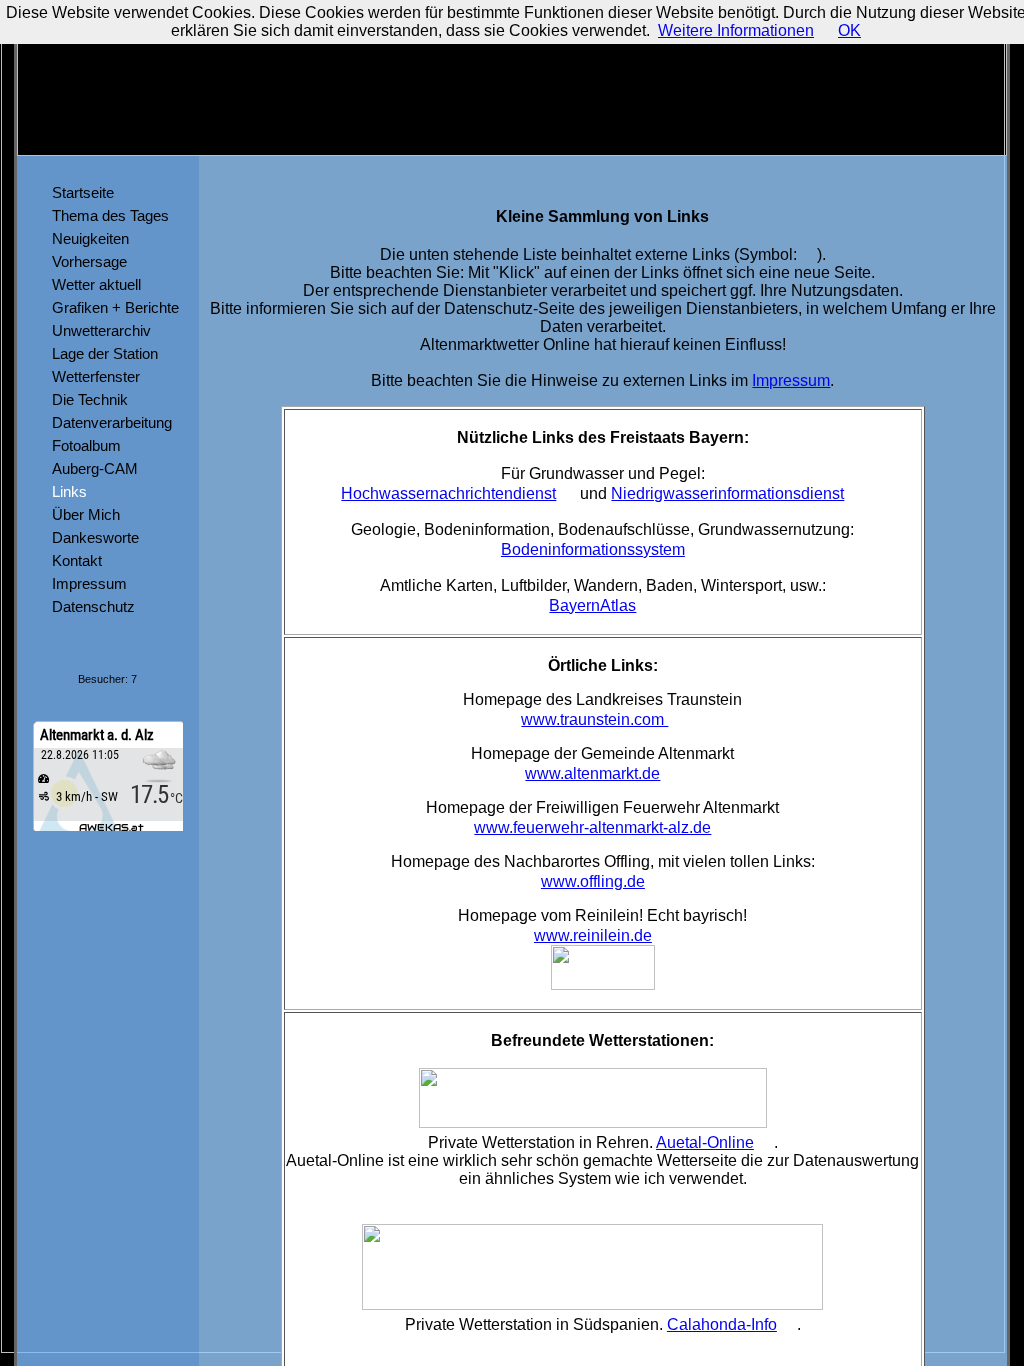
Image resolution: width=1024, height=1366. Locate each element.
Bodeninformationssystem (593, 549)
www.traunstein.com (594, 719)
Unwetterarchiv (97, 330)
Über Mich (82, 514)
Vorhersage (85, 261)
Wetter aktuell (92, 284)
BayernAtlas (592, 605)
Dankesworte (91, 537)
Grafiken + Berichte (111, 307)
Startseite (79, 192)
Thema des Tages (106, 215)
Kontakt (73, 560)
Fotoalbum (82, 445)
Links (65, 491)
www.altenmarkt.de (592, 773)
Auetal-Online (705, 1142)
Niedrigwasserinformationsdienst (727, 493)
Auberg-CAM (91, 468)
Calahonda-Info (722, 1324)
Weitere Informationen (736, 30)
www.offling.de (593, 881)
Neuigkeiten (86, 238)
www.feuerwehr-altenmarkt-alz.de (592, 827)
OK (849, 30)
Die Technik (86, 399)
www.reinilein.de (593, 935)
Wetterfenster (92, 376)
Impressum (85, 583)
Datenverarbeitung (108, 422)
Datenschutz (89, 606)
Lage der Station (101, 353)
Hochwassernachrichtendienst (448, 493)
